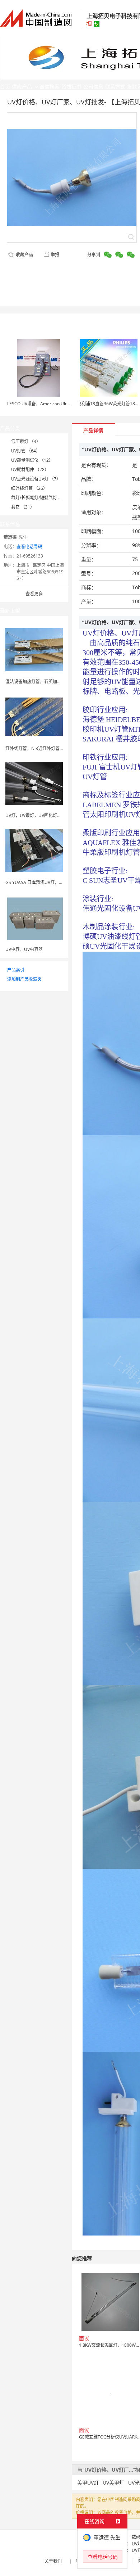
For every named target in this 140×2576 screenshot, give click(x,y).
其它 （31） (23, 507)
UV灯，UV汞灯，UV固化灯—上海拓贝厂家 (46, 815)
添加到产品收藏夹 (24, 979)
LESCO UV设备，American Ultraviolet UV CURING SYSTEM (65, 404)
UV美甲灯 (113, 2483)
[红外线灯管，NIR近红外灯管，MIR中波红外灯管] (34, 716)
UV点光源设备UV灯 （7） (36, 479)
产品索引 (16, 970)
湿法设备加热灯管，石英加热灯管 (38, 682)
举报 (55, 255)
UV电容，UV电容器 (24, 949)
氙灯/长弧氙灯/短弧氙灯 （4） (40, 498)
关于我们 (53, 2561)
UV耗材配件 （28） (30, 470)
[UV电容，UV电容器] (34, 917)
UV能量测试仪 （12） (32, 460)
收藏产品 (24, 255)
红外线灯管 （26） (29, 488)
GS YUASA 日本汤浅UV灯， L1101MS (42, 882)
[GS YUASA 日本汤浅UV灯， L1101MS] (34, 850)
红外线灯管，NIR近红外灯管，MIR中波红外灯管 (51, 748)
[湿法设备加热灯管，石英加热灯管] (34, 649)
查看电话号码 (29, 547)
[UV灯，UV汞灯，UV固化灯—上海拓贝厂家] (34, 783)
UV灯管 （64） (26, 451)
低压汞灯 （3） (26, 441)
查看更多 (34, 594)
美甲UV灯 (88, 2483)
